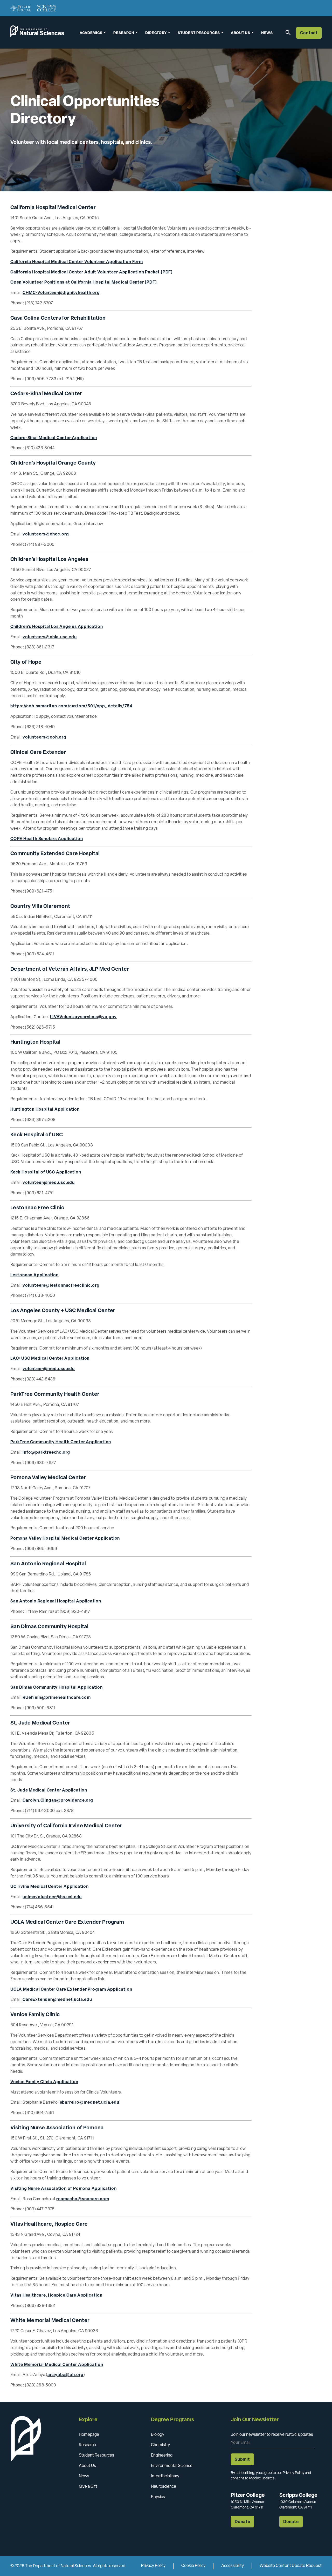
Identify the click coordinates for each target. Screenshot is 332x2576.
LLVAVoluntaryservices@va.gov (83, 1017)
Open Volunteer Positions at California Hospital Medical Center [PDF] (84, 283)
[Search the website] (287, 32)
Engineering (162, 2456)
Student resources (199, 33)
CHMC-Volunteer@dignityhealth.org (61, 293)
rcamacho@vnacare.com (83, 2199)
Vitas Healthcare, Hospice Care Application (56, 2296)
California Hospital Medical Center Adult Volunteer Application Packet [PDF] (92, 272)
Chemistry (160, 2445)
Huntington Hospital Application (45, 1110)
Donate (243, 2522)
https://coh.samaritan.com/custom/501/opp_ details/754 (71, 706)
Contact (309, 33)
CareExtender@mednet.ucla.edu (57, 2000)
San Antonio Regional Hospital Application (56, 1601)
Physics (158, 2497)
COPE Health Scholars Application (47, 839)
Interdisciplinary (165, 2476)
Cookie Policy (193, 2566)
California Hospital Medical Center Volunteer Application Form (77, 262)
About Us (87, 2466)
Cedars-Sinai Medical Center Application (54, 438)
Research (124, 33)
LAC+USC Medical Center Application (50, 1359)
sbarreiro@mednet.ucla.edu (90, 2103)
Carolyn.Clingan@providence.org (58, 1801)
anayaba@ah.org (65, 2375)
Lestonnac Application (34, 1275)
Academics (91, 33)
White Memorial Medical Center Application (57, 2365)
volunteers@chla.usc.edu (50, 637)
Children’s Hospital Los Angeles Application (57, 627)
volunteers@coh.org (44, 737)
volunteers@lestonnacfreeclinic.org (61, 1286)
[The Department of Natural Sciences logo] (37, 34)
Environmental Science (172, 2466)
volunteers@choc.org (46, 534)
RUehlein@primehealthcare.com (57, 1698)
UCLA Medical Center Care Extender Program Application (71, 1990)
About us (241, 33)
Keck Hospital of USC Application (46, 1172)
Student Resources (96, 2456)
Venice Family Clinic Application (44, 2082)
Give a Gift (88, 2487)
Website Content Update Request (291, 2566)
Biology (158, 2435)
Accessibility (233, 2566)
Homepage (89, 2435)
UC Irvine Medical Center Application (50, 1887)
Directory (156, 33)
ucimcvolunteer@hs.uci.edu (52, 1897)
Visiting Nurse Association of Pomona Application (63, 2189)
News (267, 33)
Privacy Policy (153, 2566)
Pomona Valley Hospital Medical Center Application (65, 1539)
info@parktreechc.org (46, 1453)
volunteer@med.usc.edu (49, 1183)
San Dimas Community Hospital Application (57, 1688)
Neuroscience (164, 2487)
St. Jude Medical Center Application (49, 1790)
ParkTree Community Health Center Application (61, 1442)
